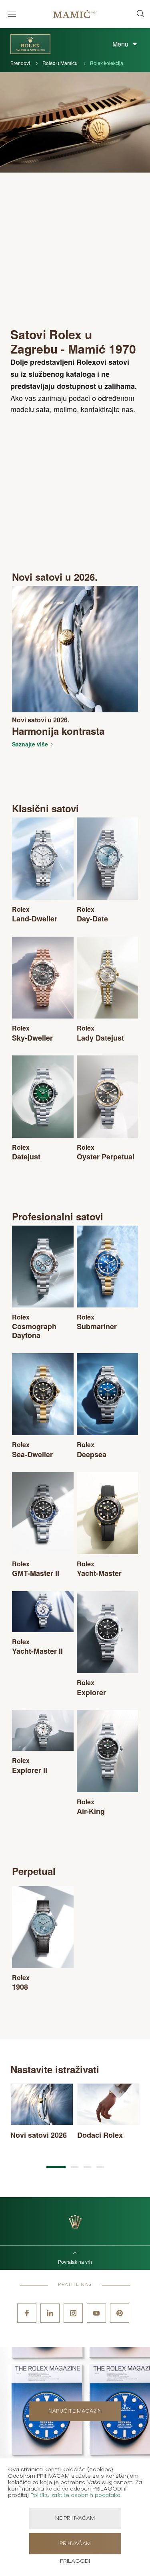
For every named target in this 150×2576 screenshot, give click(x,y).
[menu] (12, 14)
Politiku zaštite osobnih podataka (75, 2495)
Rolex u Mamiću (61, 63)
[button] (56, 2167)
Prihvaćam (75, 2544)
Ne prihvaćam (75, 2518)
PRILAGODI (75, 2561)
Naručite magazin (75, 2411)
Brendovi (21, 63)
